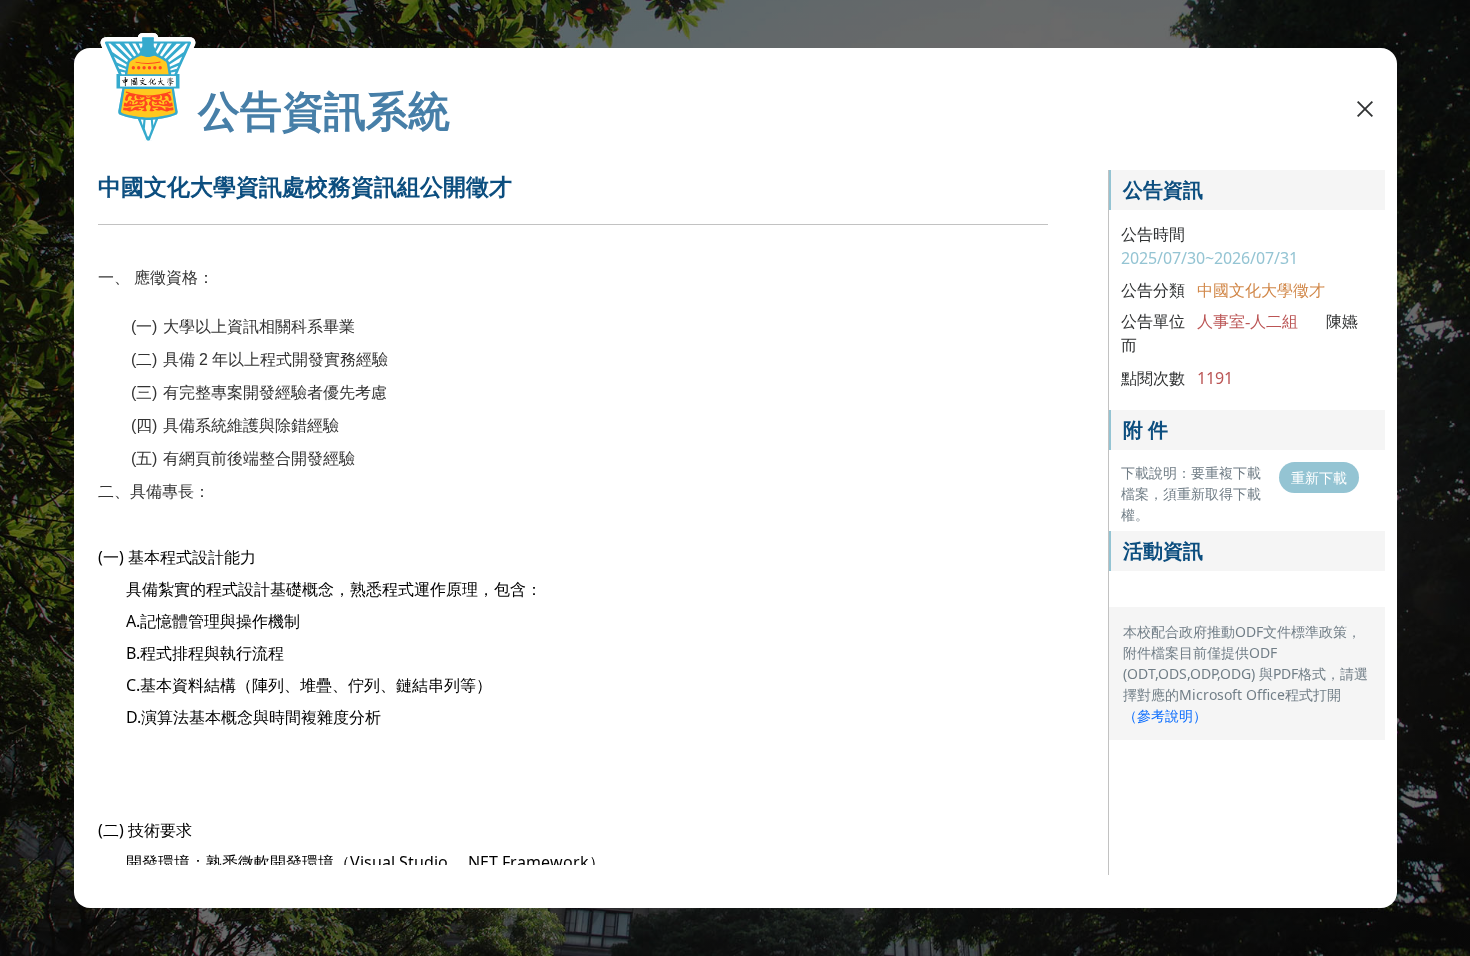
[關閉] (1365, 108)
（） (1165, 715)
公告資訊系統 (324, 110)
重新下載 (1319, 477)
